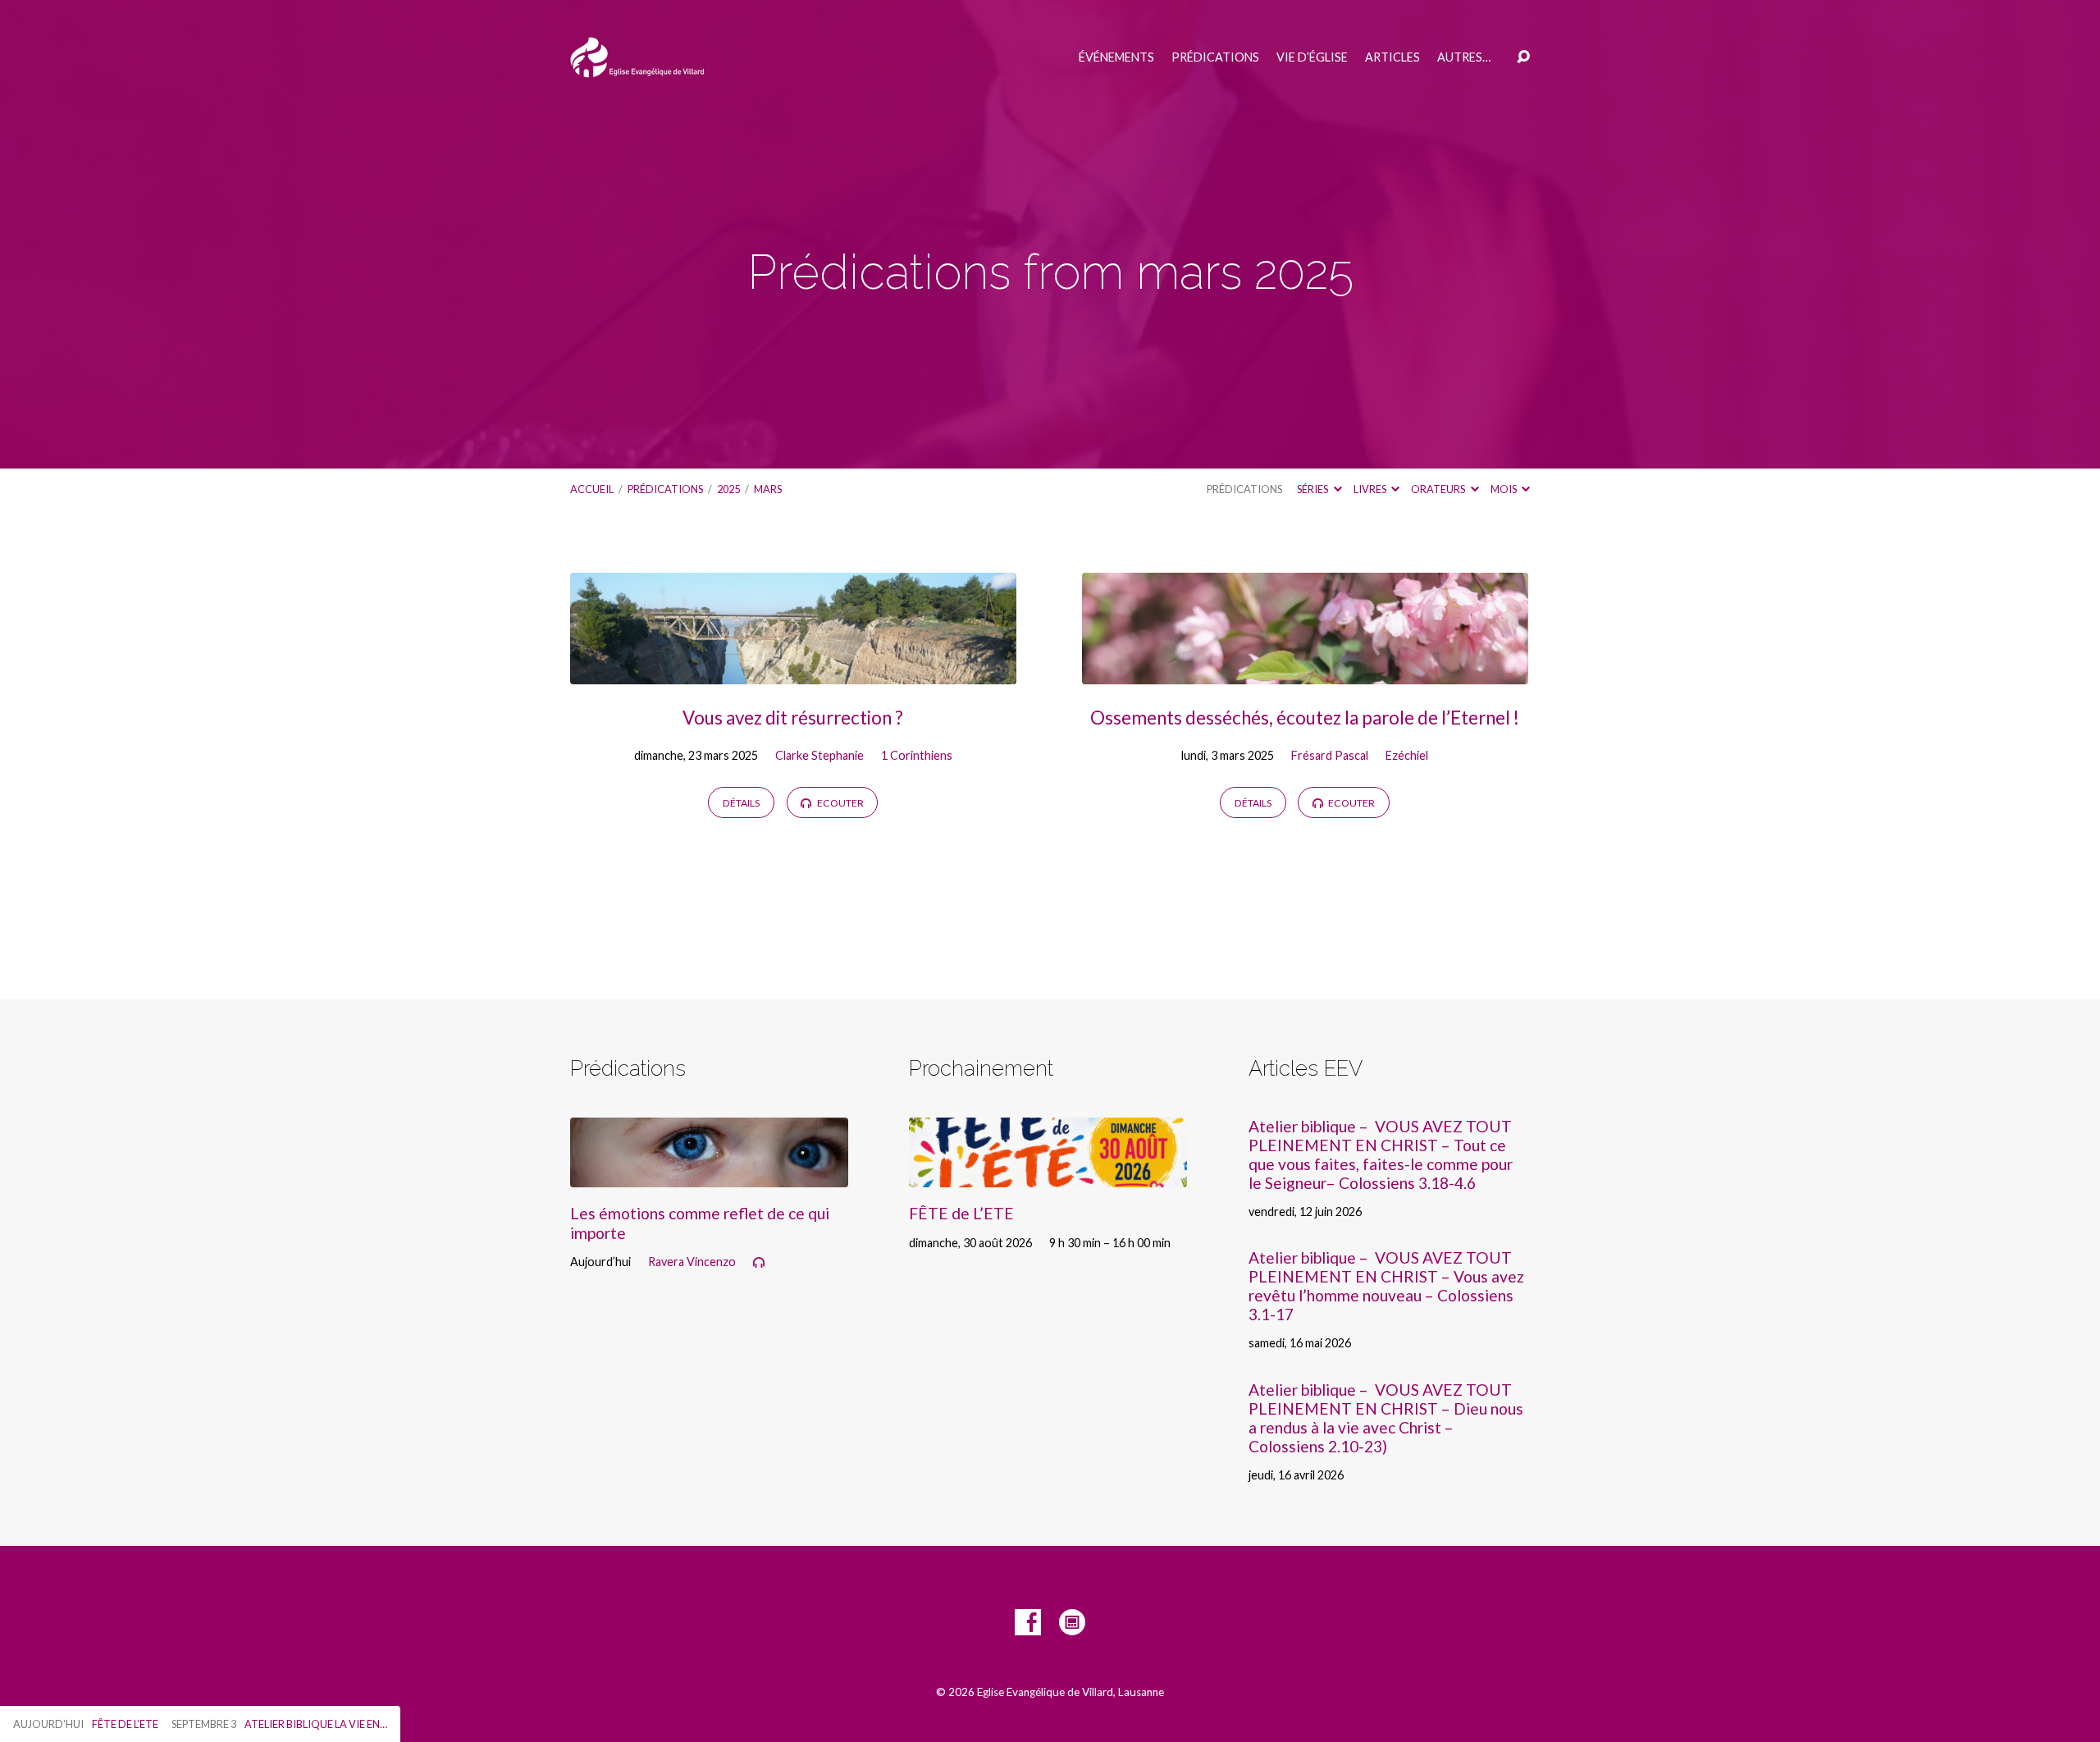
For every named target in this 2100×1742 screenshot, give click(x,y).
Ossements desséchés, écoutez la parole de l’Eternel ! (1305, 718)
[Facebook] (1028, 1622)
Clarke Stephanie (819, 755)
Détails (741, 803)
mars (768, 489)
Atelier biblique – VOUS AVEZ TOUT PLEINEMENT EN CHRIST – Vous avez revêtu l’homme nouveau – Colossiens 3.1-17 (1386, 1286)
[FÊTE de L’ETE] (1048, 1175)
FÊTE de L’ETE (961, 1213)
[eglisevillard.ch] (1072, 1622)
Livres (1371, 489)
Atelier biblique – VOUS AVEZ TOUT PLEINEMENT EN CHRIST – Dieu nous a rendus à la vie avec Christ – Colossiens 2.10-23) (1386, 1418)
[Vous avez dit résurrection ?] (793, 672)
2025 (728, 489)
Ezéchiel (1407, 755)
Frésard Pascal (1330, 755)
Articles (1392, 57)
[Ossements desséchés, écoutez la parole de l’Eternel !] (1305, 672)
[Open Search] (1523, 57)
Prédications (1215, 57)
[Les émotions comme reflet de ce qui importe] (709, 1175)
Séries (1313, 489)
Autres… (1464, 57)
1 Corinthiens (917, 755)
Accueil (592, 489)
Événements (1116, 57)
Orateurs (1439, 489)
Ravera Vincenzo (692, 1262)
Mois (1504, 489)
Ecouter (840, 803)
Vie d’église (1312, 57)
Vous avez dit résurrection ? (793, 718)
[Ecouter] (759, 1263)
